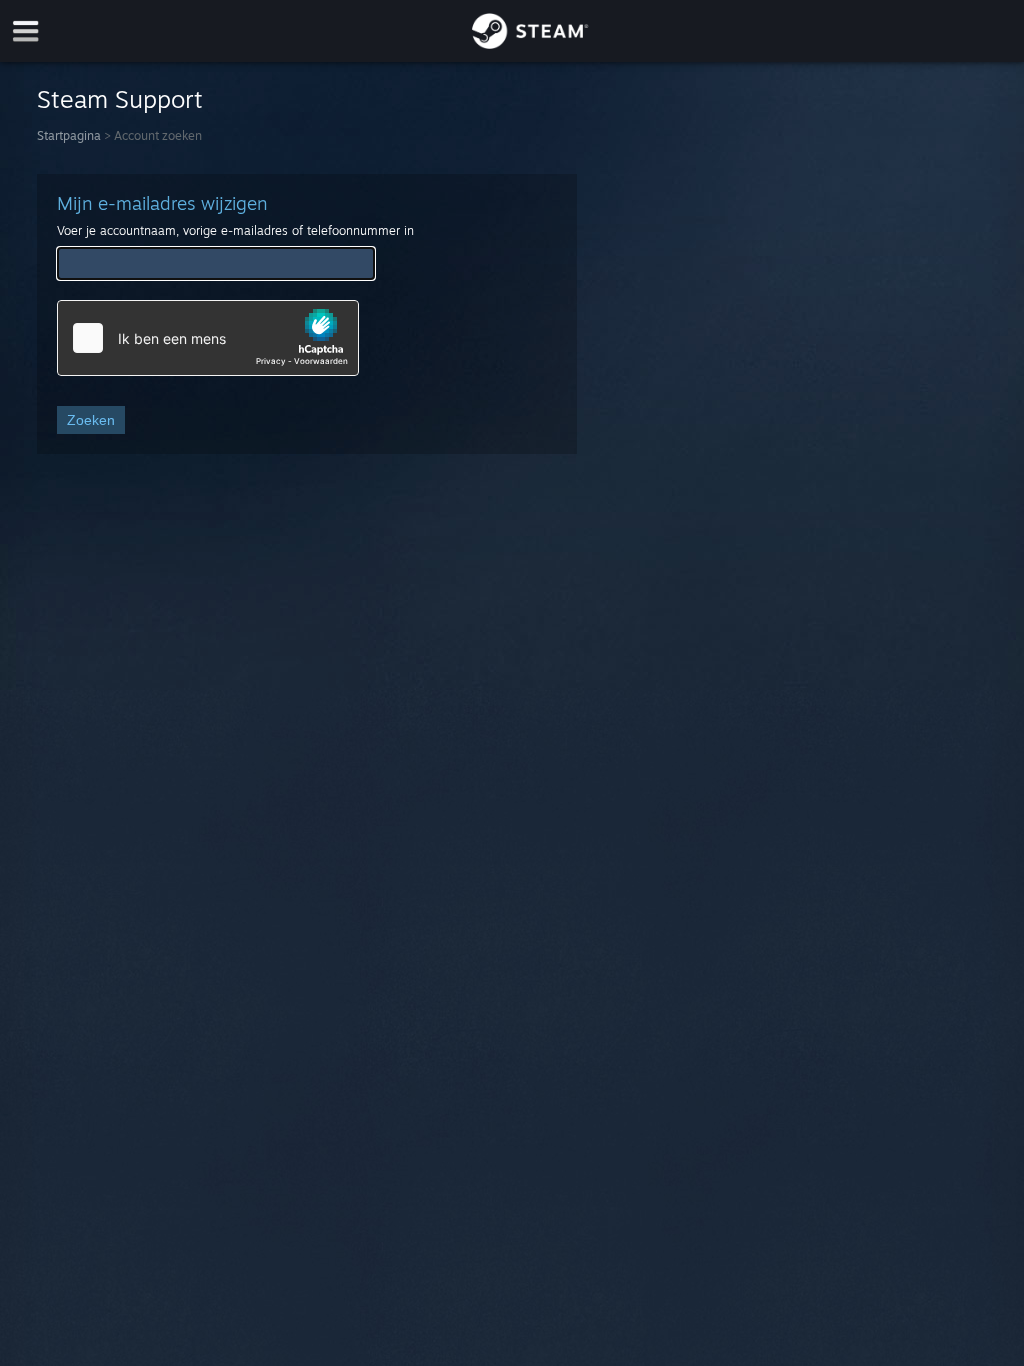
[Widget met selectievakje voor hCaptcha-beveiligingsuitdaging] (208, 338)
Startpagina (69, 135)
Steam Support (120, 99)
